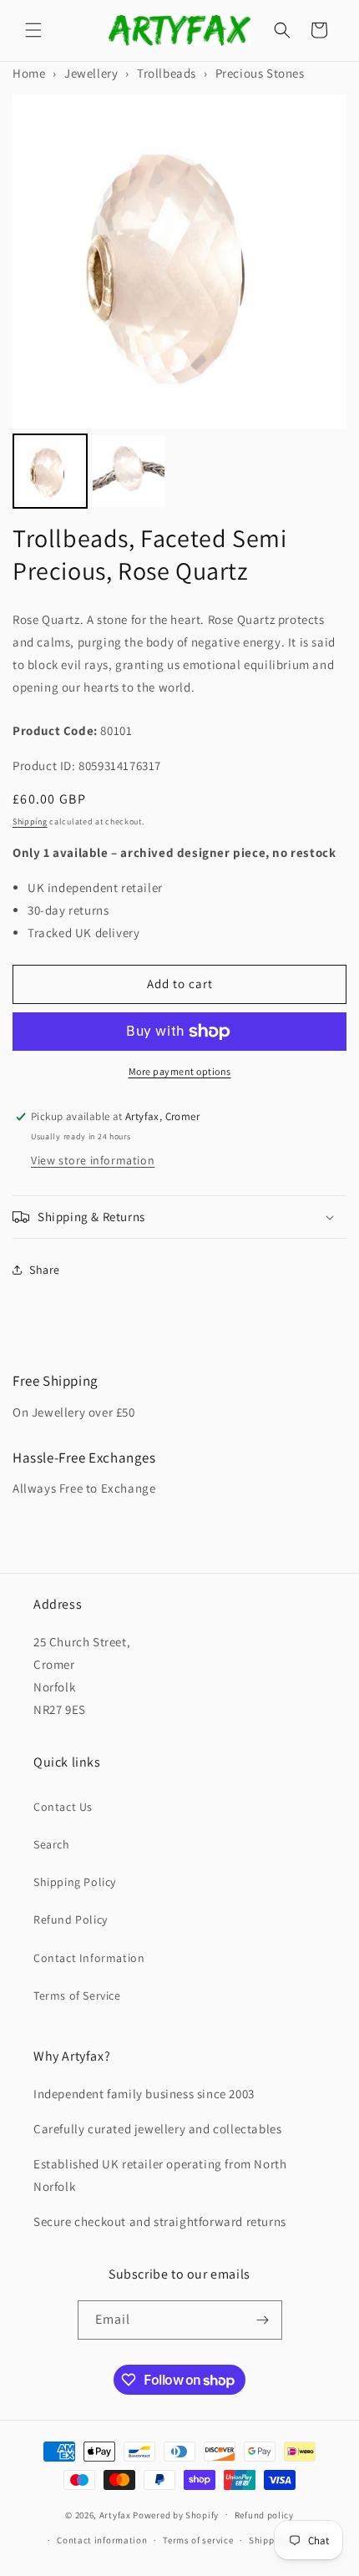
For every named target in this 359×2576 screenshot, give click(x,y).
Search (52, 1844)
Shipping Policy (75, 1882)
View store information (93, 1160)
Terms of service (198, 2540)
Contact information (102, 2540)
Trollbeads (167, 73)
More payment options (180, 1071)
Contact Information (89, 1958)
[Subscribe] (263, 2320)
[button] (33, 30)
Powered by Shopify (176, 2514)
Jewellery (91, 73)
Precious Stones (260, 73)
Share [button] (45, 1270)
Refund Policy (71, 1919)
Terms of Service (77, 1995)
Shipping (30, 821)
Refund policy (264, 2515)
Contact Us (63, 1807)
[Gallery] (179, 304)
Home (29, 73)
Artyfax (115, 2514)
